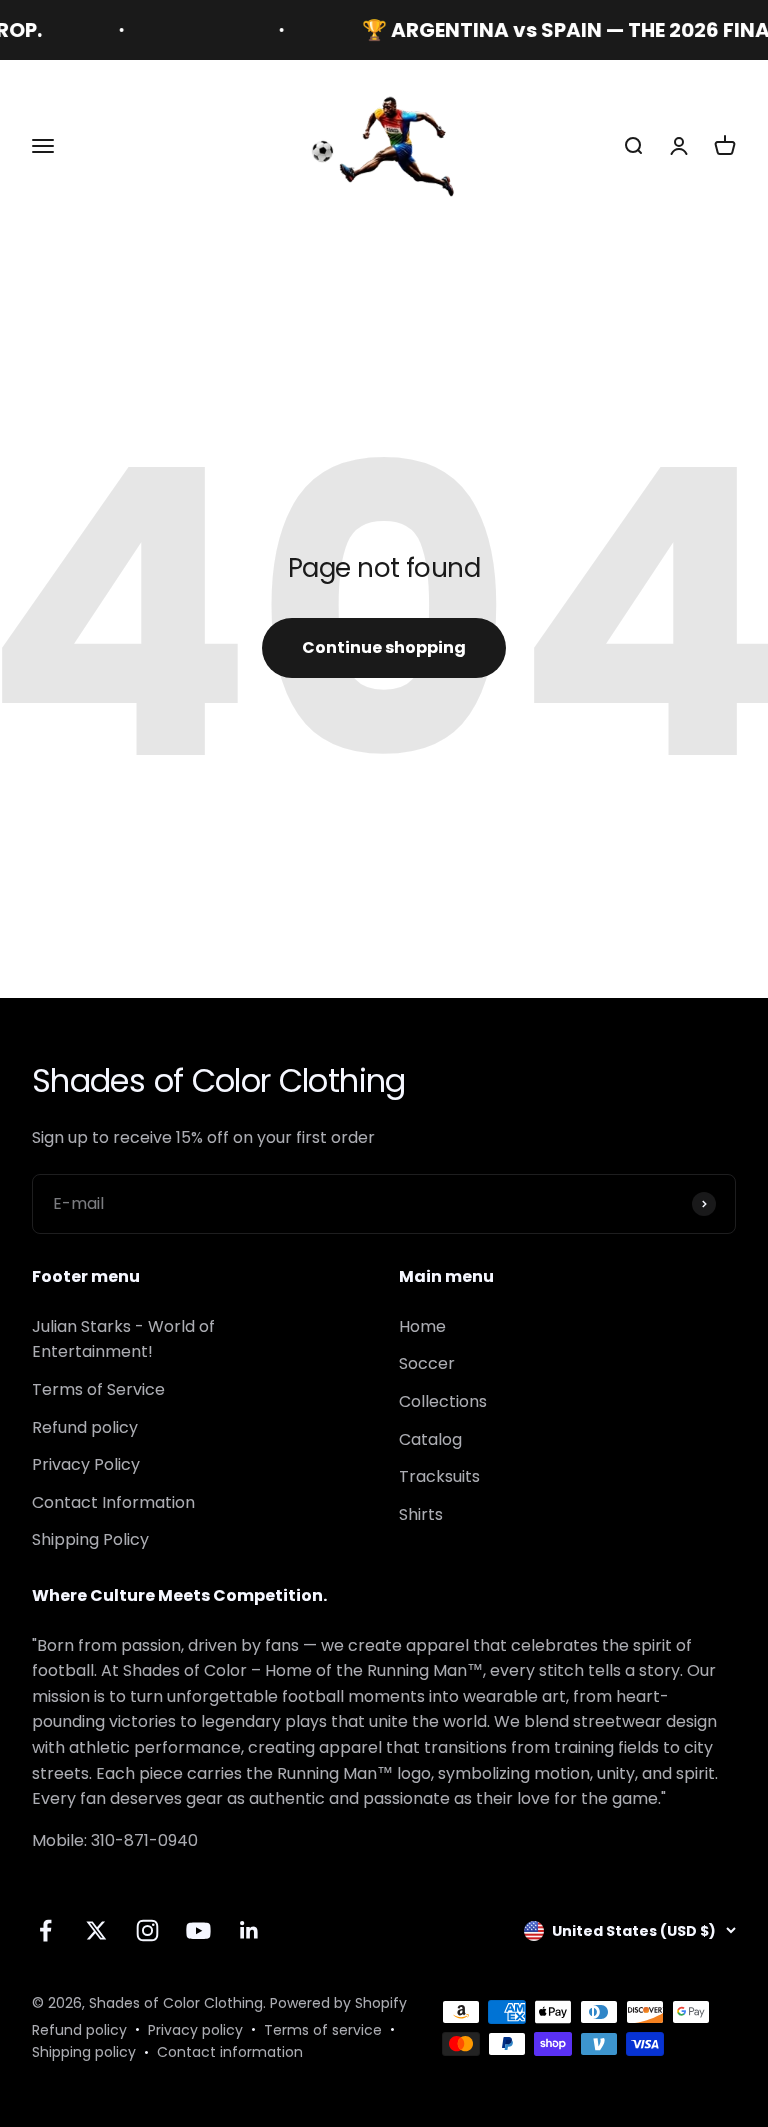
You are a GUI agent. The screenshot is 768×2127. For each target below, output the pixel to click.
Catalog (430, 1439)
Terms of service (323, 2030)
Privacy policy (195, 2030)
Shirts (421, 1514)
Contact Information (113, 1502)
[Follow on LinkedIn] (249, 1930)
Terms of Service (98, 1389)
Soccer (427, 1363)
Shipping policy (84, 2052)
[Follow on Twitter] (96, 1930)
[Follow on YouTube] (198, 1930)
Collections (443, 1401)
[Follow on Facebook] (45, 1930)
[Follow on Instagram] (147, 1930)
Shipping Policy (90, 1539)
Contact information (230, 2052)
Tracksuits (439, 1476)
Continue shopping (384, 647)
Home (422, 1326)
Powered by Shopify (338, 2003)
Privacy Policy (86, 1464)
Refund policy (85, 1427)
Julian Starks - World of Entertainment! (123, 1339)
